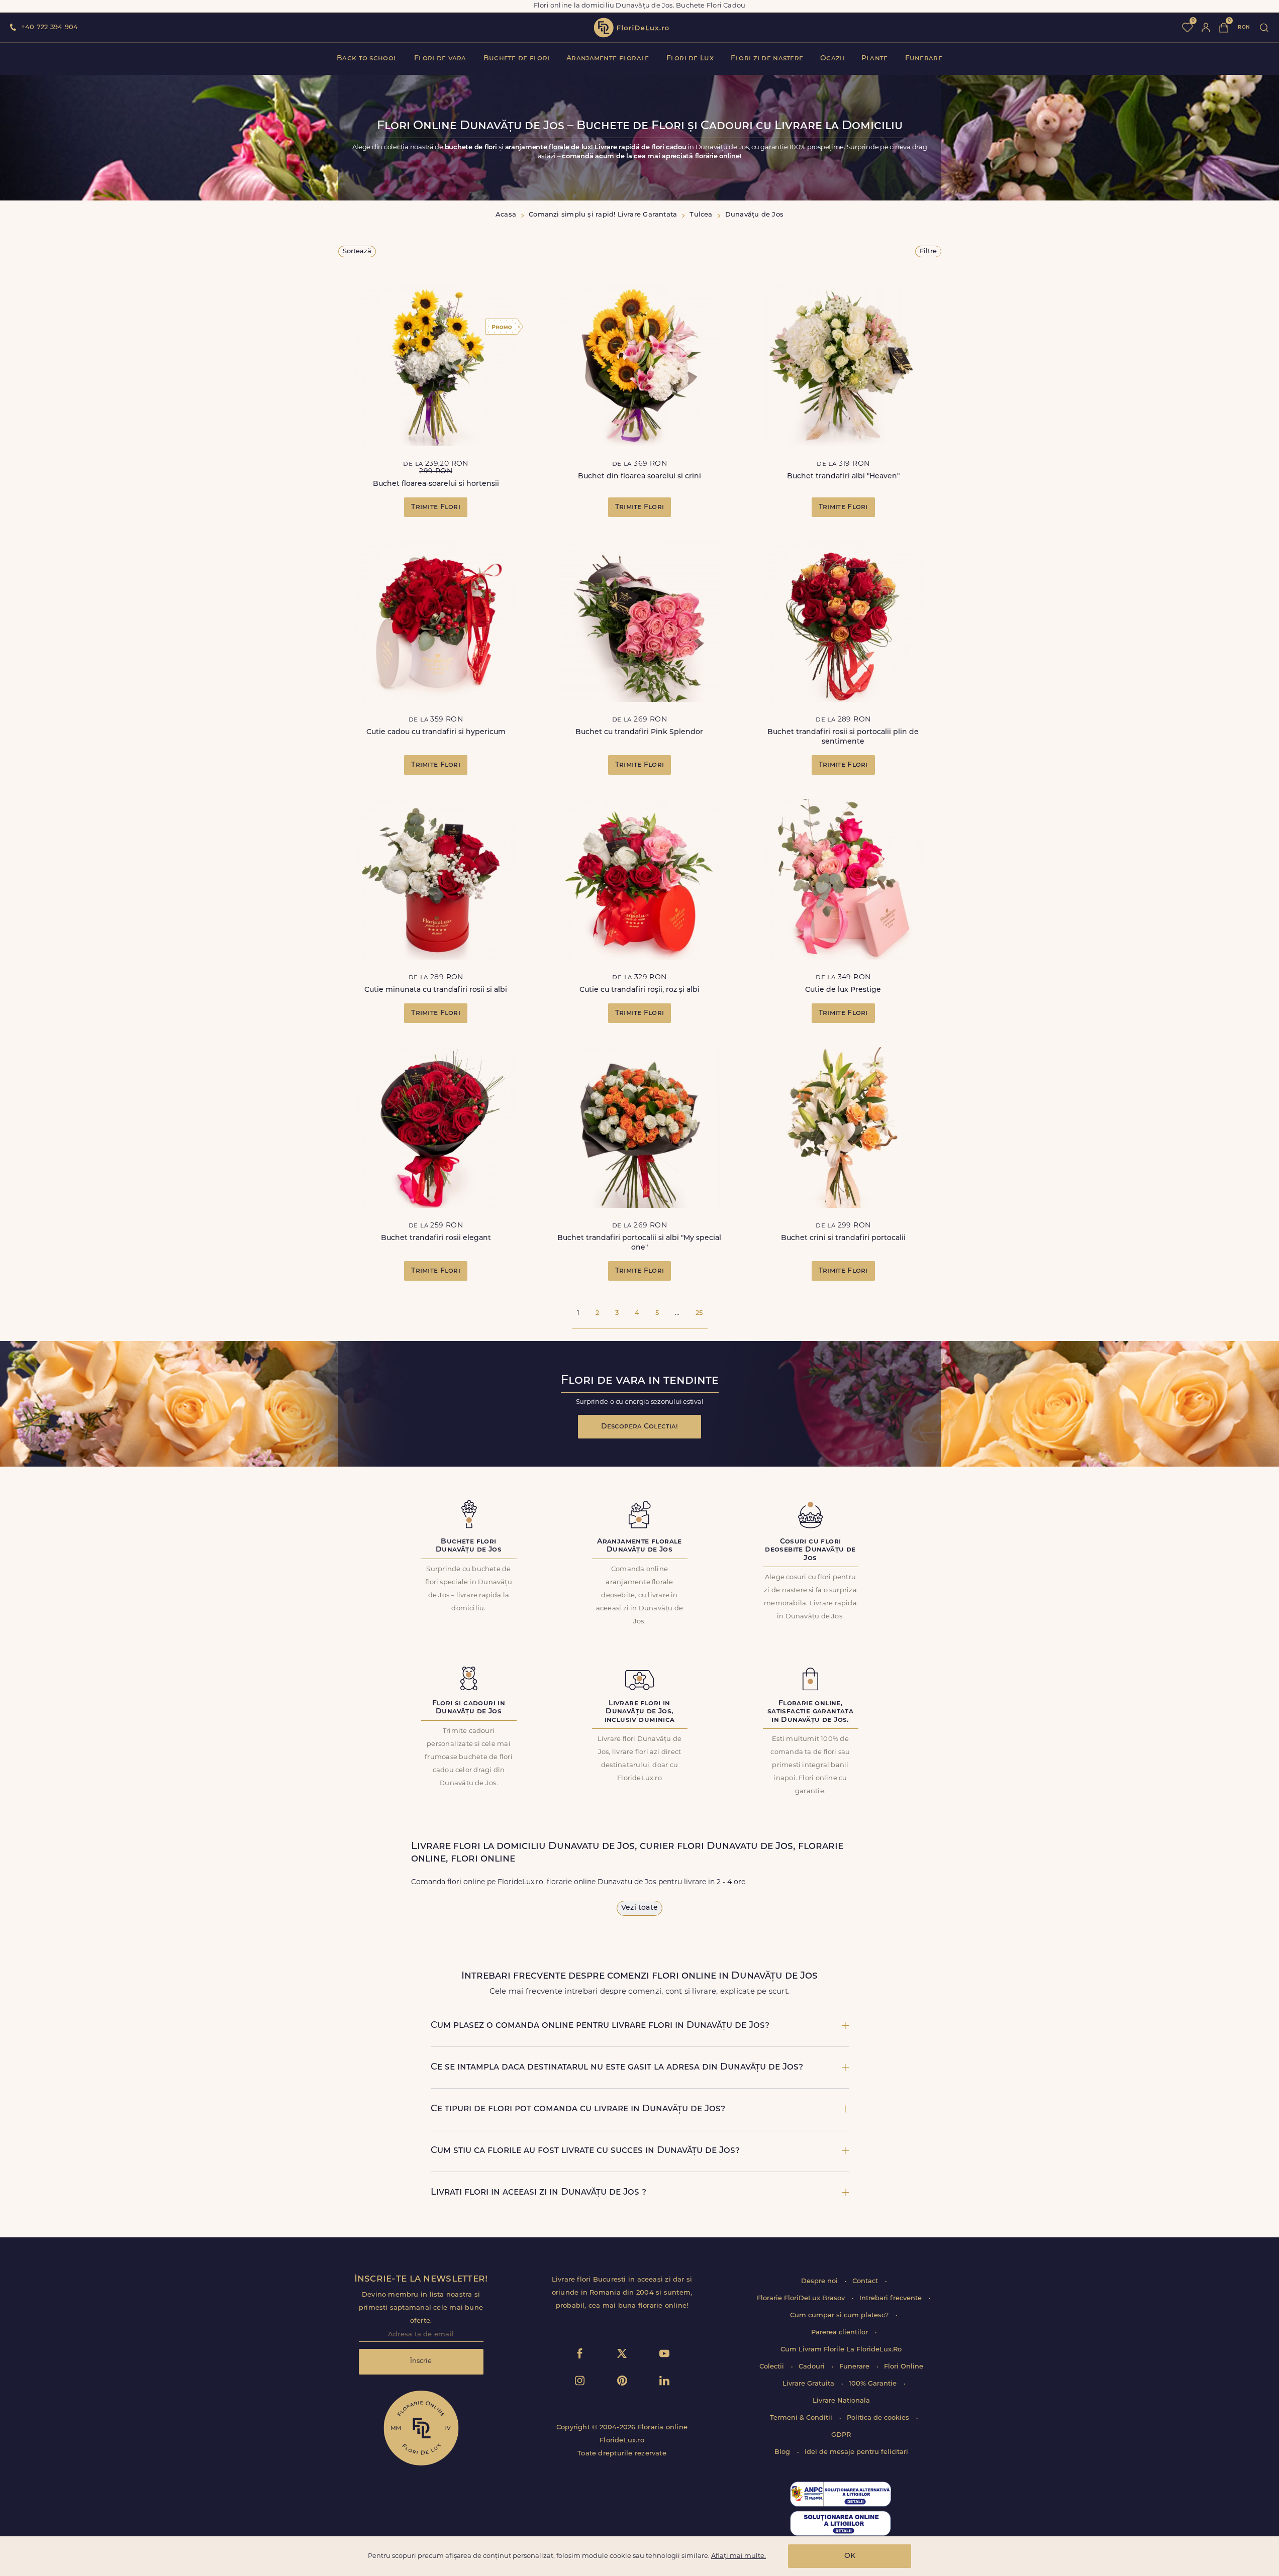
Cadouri (813, 2367)
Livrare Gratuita (809, 2384)
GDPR (841, 2435)
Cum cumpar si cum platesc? (840, 2315)
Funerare (924, 59)
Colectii (773, 2367)
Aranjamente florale (608, 59)
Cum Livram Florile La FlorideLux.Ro (841, 2350)
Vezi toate (639, 1908)
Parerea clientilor (841, 2333)
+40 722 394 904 (50, 27)
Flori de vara (440, 59)
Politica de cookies (879, 2418)
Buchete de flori (516, 59)
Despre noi (820, 2281)
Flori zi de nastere (767, 59)
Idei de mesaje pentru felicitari (856, 2452)
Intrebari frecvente (892, 2298)
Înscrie (421, 2361)
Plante (875, 59)
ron (1244, 27)
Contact (866, 2281)
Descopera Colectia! (639, 1427)
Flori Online (904, 2367)
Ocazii (832, 59)
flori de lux (631, 28)
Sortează (357, 251)
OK (850, 2556)
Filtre (928, 251)
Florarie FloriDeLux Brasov (802, 2298)
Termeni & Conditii (802, 2418)
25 (699, 1313)
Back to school (367, 59)
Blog (783, 2452)
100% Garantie (874, 2384)
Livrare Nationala (841, 2401)
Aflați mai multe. (739, 2556)
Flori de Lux (690, 59)
